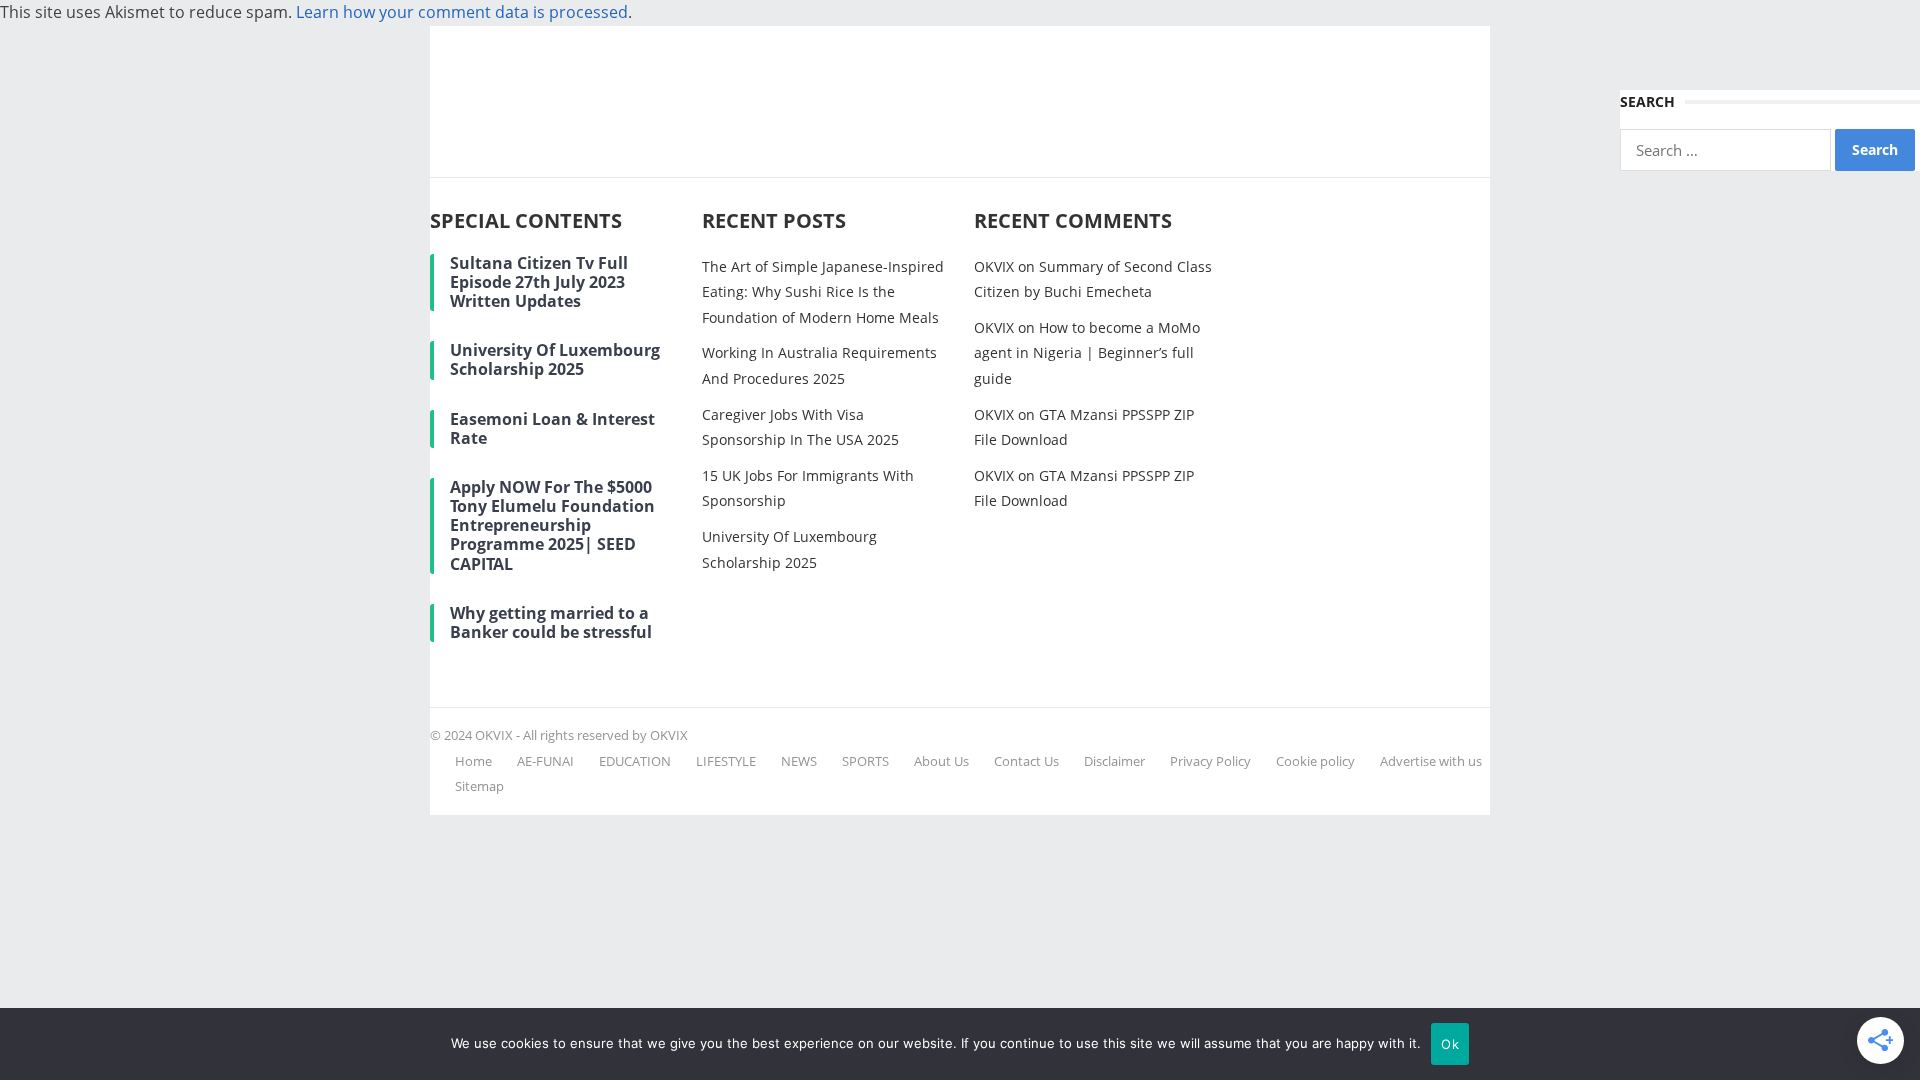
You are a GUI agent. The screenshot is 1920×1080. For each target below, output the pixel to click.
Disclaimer (1114, 761)
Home (473, 761)
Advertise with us (1431, 761)
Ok (1450, 1044)
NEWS (799, 761)
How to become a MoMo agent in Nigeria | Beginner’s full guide (1087, 353)
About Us (941, 761)
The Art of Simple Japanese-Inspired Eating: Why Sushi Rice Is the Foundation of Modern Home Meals (823, 292)
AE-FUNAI (545, 761)
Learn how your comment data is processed (462, 12)
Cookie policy (1315, 761)
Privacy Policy (1210, 761)
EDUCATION (635, 761)
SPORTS (865, 761)
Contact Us (1026, 761)
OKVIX (994, 266)
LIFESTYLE (726, 761)
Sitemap (479, 786)
